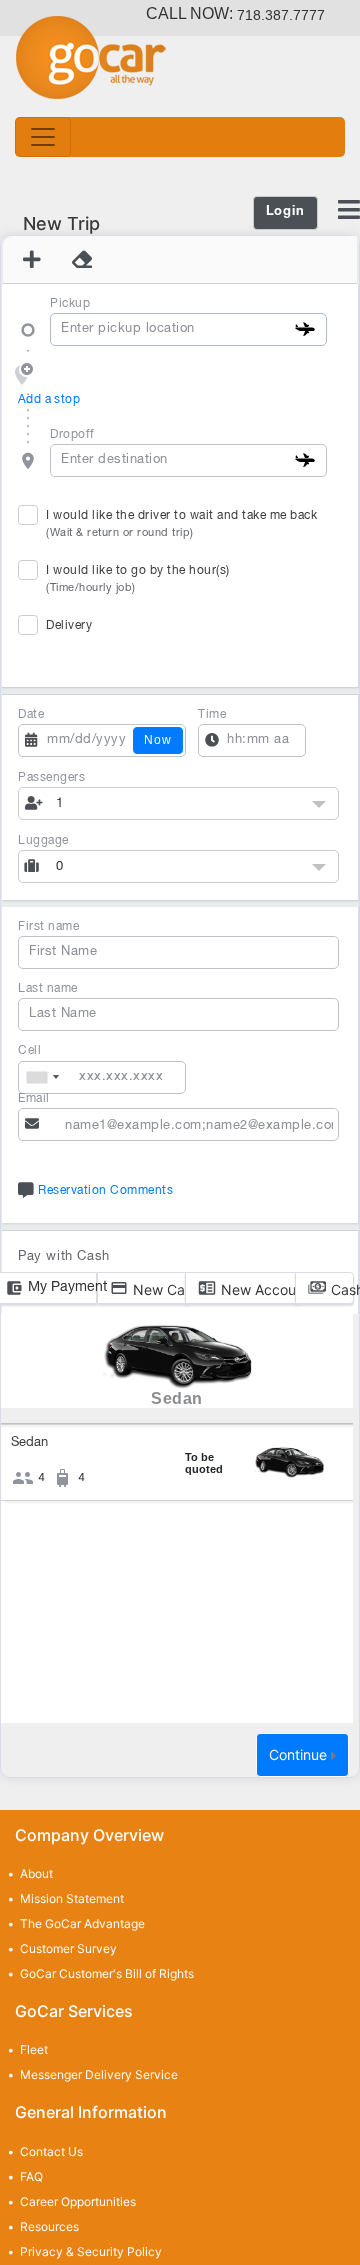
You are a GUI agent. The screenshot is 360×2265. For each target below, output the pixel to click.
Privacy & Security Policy (91, 2251)
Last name (48, 988)
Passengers (51, 777)
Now (158, 740)
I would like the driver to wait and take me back (181, 524)
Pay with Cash (64, 1257)
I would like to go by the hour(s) (138, 579)
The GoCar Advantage (82, 1923)
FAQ (31, 2176)
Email (34, 1098)
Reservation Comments (104, 1190)
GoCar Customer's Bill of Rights (107, 1973)
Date (31, 714)
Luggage (43, 840)
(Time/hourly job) (91, 588)
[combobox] (42, 1077)
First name (48, 926)
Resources (49, 2226)
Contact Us (51, 2151)
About (36, 1873)
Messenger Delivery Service (99, 2074)
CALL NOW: (235, 14)
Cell (29, 1050)
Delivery (69, 625)
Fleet (34, 2049)
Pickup (70, 303)
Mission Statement (72, 1898)
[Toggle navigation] (43, 137)
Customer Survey (68, 1948)
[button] (178, 803)
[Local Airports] (305, 327)
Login (286, 212)
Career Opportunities (78, 2201)
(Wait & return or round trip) (120, 533)
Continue (300, 1754)
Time (212, 714)
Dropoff (72, 434)
